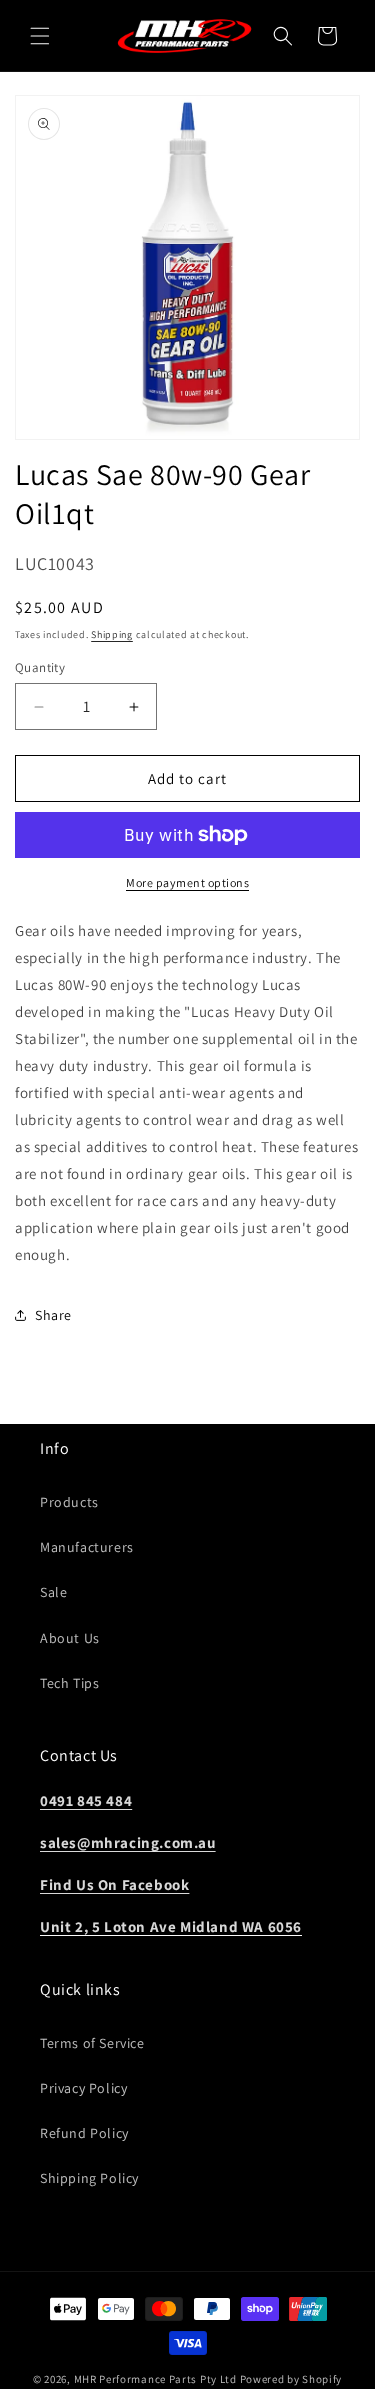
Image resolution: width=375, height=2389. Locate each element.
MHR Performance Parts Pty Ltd (157, 2379)
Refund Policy (84, 2133)
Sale (53, 1592)
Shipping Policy (89, 2178)
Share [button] (53, 1315)
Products (69, 1502)
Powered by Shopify (291, 2379)
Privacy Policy (83, 2088)
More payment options (187, 882)
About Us (70, 1638)
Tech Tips (69, 1683)
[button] (40, 36)
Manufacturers (87, 1547)
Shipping (112, 634)
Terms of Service (92, 2043)
